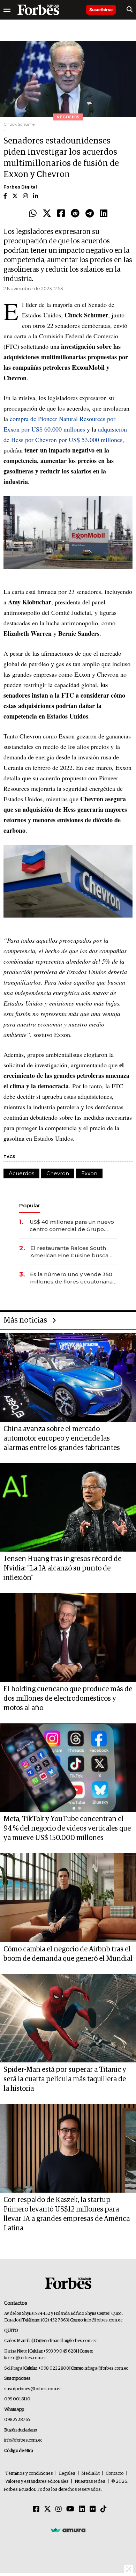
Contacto (115, 2474)
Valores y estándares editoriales (37, 2482)
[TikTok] (104, 2509)
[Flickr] (93, 2509)
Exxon (89, 1173)
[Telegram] (90, 214)
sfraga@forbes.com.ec (107, 2368)
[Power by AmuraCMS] (68, 2530)
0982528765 (17, 2420)
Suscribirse (101, 10)
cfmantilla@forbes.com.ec (72, 2341)
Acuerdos (21, 1173)
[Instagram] (59, 2509)
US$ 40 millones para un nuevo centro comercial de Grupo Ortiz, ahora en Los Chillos (72, 1226)
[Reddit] (75, 214)
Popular (30, 1205)
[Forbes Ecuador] (38, 10)
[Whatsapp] (33, 214)
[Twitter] (47, 214)
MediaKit (90, 2474)
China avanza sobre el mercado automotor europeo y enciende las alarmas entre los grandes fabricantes (62, 1438)
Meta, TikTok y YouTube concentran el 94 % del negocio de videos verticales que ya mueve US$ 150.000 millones (67, 1828)
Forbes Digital (20, 187)
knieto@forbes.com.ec (25, 2358)
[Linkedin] (104, 214)
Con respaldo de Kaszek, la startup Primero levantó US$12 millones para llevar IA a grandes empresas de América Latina (67, 2214)
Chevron (58, 1173)
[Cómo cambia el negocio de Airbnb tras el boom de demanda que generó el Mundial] (68, 1898)
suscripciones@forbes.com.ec (33, 2389)
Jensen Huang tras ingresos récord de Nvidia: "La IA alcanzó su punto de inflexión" (62, 1568)
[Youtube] (70, 2509)
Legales (67, 2474)
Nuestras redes (90, 2482)
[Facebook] (61, 214)
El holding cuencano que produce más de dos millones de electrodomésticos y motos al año (68, 1699)
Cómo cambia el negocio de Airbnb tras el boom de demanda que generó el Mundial (68, 1954)
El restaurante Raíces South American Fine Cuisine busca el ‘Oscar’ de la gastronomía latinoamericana (73, 1252)
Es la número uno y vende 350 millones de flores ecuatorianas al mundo (73, 1278)
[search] (130, 10)
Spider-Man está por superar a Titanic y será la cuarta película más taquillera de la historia (65, 2079)
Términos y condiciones (29, 2474)
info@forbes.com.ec (103, 2320)
